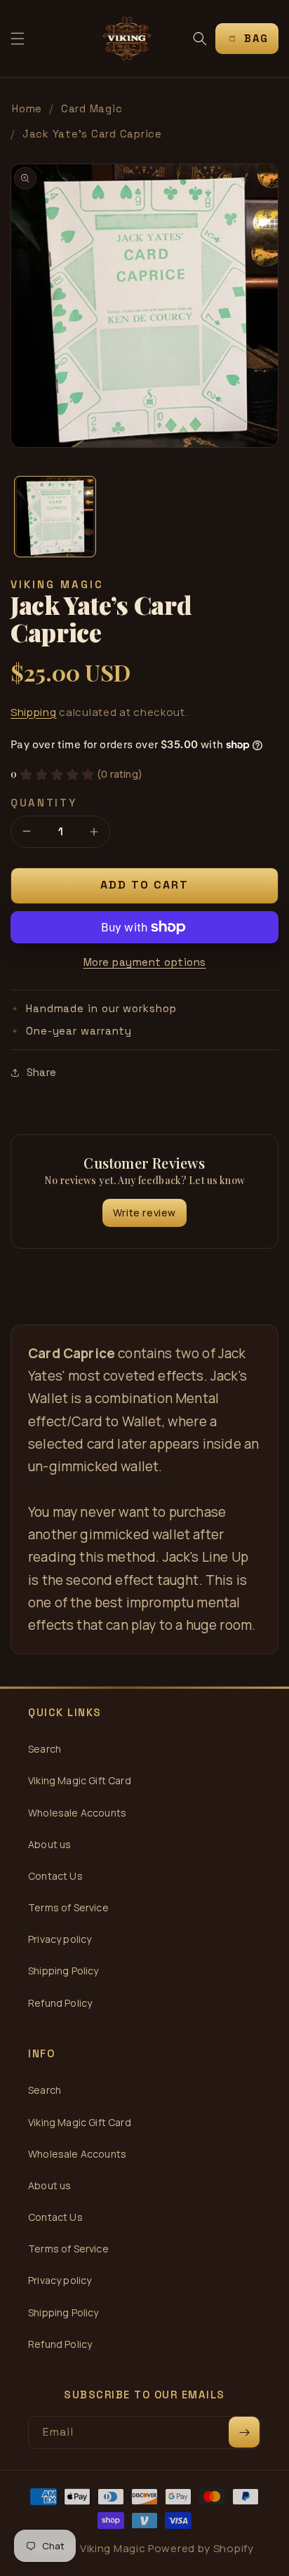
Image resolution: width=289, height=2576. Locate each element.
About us (49, 1844)
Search (45, 1749)
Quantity (44, 803)
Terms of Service (68, 1907)
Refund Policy (60, 2003)
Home (27, 108)
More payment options (145, 962)
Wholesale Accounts (77, 1813)
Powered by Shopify (201, 2548)
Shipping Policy (63, 1971)
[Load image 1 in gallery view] (55, 517)
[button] (18, 39)
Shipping (34, 712)
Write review (144, 1213)
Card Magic (92, 108)
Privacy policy (60, 1939)
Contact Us (55, 1876)
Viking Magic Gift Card (80, 1780)
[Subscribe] (244, 2432)
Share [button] (41, 1072)
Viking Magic (113, 2548)
